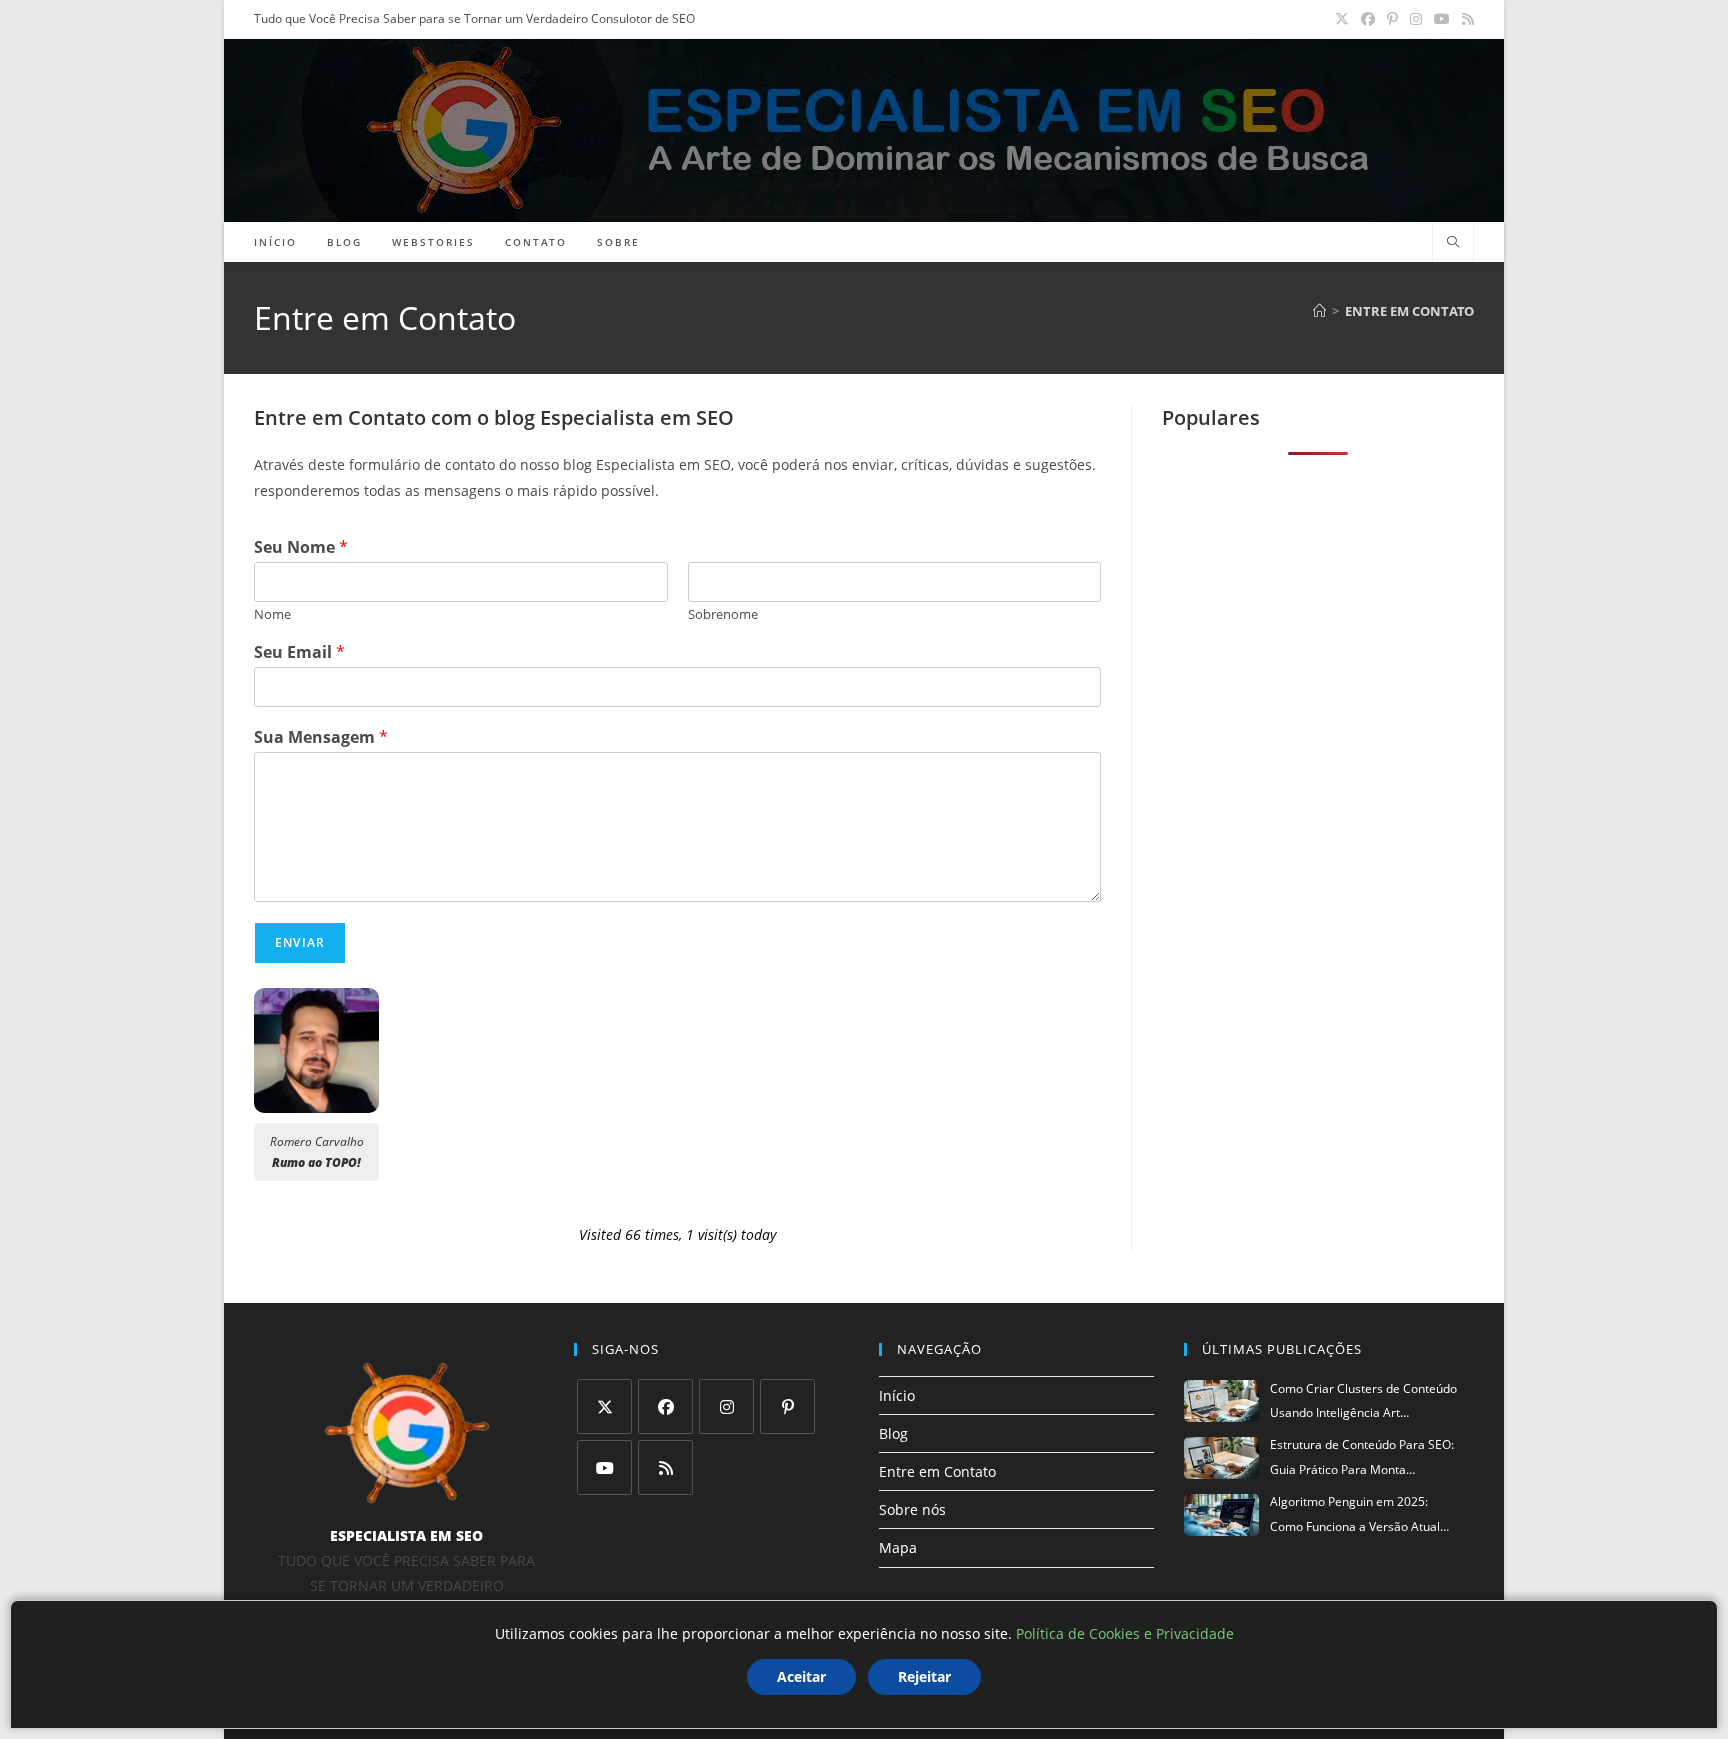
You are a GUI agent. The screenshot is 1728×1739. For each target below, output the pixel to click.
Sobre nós (912, 1509)
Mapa (898, 1547)
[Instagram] (726, 1406)
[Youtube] (604, 1467)
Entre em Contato (1409, 311)
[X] (604, 1406)
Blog (893, 1433)
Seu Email (299, 652)
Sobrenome (723, 614)
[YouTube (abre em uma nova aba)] (1442, 19)
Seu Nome (301, 547)
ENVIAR (300, 942)
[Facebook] (665, 1406)
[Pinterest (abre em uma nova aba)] (1392, 19)
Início (897, 1395)
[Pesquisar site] (1453, 243)
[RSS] (665, 1467)
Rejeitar (924, 1676)
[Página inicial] (1319, 311)
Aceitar (801, 1676)
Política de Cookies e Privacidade (1125, 1633)
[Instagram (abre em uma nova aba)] (1416, 19)
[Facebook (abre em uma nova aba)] (1368, 19)
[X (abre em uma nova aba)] (1342, 19)
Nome (272, 614)
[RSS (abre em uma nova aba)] (1465, 19)
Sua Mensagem (321, 737)
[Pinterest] (787, 1406)
